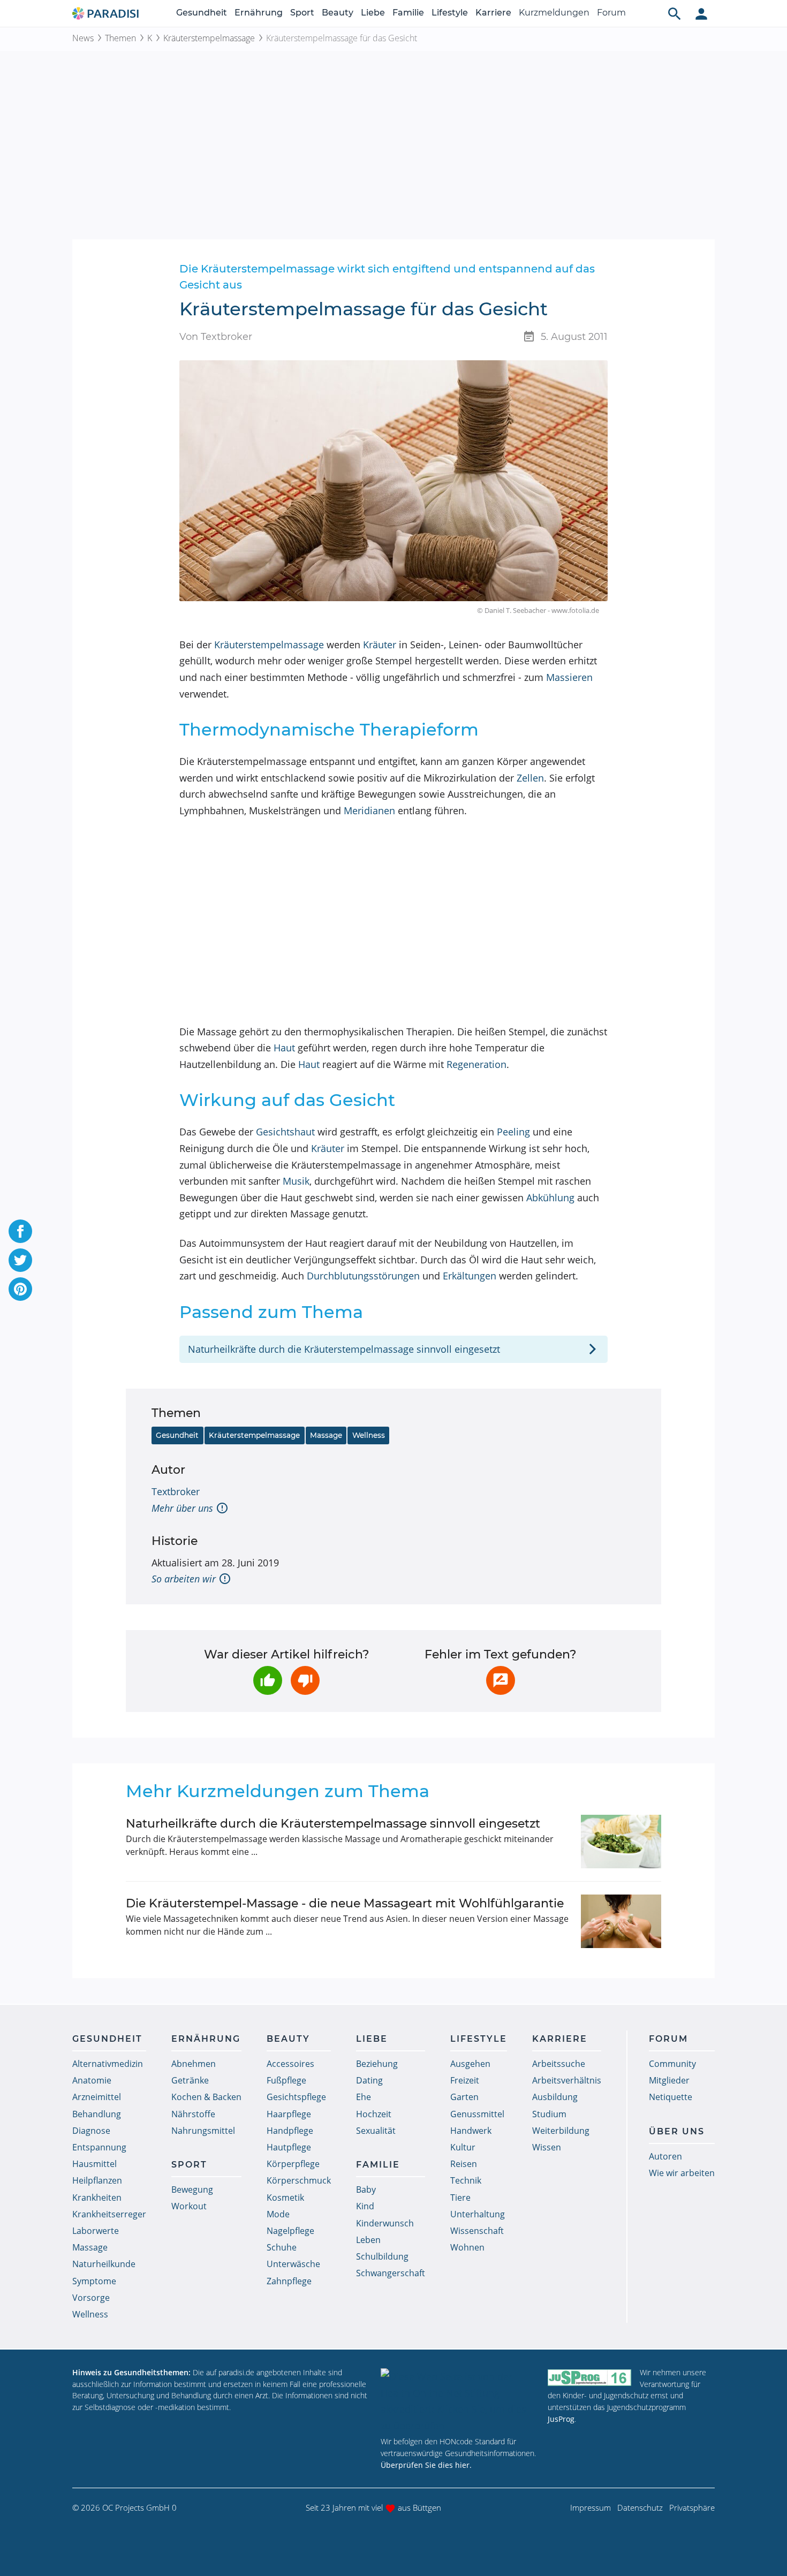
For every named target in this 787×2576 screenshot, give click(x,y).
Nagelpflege (290, 2231)
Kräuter (380, 645)
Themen (120, 38)
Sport (302, 13)
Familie (408, 13)
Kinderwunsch (385, 2223)
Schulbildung (382, 2256)
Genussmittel (477, 2114)
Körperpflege (293, 2164)
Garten (464, 2097)
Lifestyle (450, 13)
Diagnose (91, 2131)
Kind (365, 2206)
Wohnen (467, 2247)
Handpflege (290, 2131)
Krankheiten (97, 2198)
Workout (189, 2206)
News (83, 38)
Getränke (190, 2080)
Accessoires (290, 2064)
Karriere (493, 13)
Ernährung (259, 13)
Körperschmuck (299, 2180)
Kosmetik (285, 2198)
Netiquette (671, 2097)
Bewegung (192, 2189)
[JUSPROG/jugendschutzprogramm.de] (589, 2377)
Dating (369, 2080)
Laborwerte (96, 2231)
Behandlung (97, 2114)
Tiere (460, 2198)
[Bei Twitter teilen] (20, 1260)
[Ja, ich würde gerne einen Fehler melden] (501, 1680)
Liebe (373, 13)
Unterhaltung (478, 2214)
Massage (326, 1435)
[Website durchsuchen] (675, 13)
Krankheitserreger (109, 2214)
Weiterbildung (561, 2131)
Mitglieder (669, 2080)
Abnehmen (194, 2064)
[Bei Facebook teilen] (20, 1231)
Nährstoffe (193, 2114)
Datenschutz (640, 2507)
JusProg (561, 2419)
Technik (466, 2180)
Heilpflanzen (97, 2180)
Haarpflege (289, 2114)
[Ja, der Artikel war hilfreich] (268, 1680)
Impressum (591, 2507)
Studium (549, 2114)
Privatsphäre (692, 2507)
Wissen (547, 2147)
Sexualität (376, 2131)
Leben (368, 2240)
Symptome (94, 2281)
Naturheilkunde (104, 2264)
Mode (278, 2214)
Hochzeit (374, 2114)
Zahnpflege (289, 2281)
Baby (366, 2189)
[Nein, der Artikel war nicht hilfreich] (305, 1680)
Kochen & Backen (206, 2097)
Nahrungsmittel (203, 2131)
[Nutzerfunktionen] (701, 13)
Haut (284, 1048)
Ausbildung (555, 2097)
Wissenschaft (477, 2231)
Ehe (364, 2097)
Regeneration (476, 1064)
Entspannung (99, 2147)
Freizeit (465, 2080)
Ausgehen (470, 2064)
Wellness (369, 1435)
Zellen (530, 778)
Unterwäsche (293, 2264)
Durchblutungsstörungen (363, 1276)
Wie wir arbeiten (682, 2173)
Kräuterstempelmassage (209, 38)
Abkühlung (550, 1198)
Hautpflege (289, 2147)
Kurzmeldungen (554, 13)
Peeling (513, 1132)
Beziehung (377, 2064)
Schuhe (282, 2247)
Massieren (569, 677)
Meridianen (369, 810)
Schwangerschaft (391, 2273)
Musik (296, 1181)
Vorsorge (91, 2298)
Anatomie (92, 2080)
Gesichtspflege (296, 2097)
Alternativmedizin (108, 2064)
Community (672, 2064)
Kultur (463, 2147)
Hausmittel (94, 2164)
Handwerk (471, 2131)
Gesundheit (202, 13)
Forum (611, 13)
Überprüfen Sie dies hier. (426, 2465)
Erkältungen (470, 1276)
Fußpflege (286, 2080)
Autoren (665, 2156)
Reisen (464, 2164)
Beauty (338, 13)
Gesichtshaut (285, 1132)
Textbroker (176, 1491)
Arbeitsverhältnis (567, 2080)
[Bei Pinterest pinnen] (20, 1289)
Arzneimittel (97, 2097)
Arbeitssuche (559, 2064)
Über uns (677, 2131)
